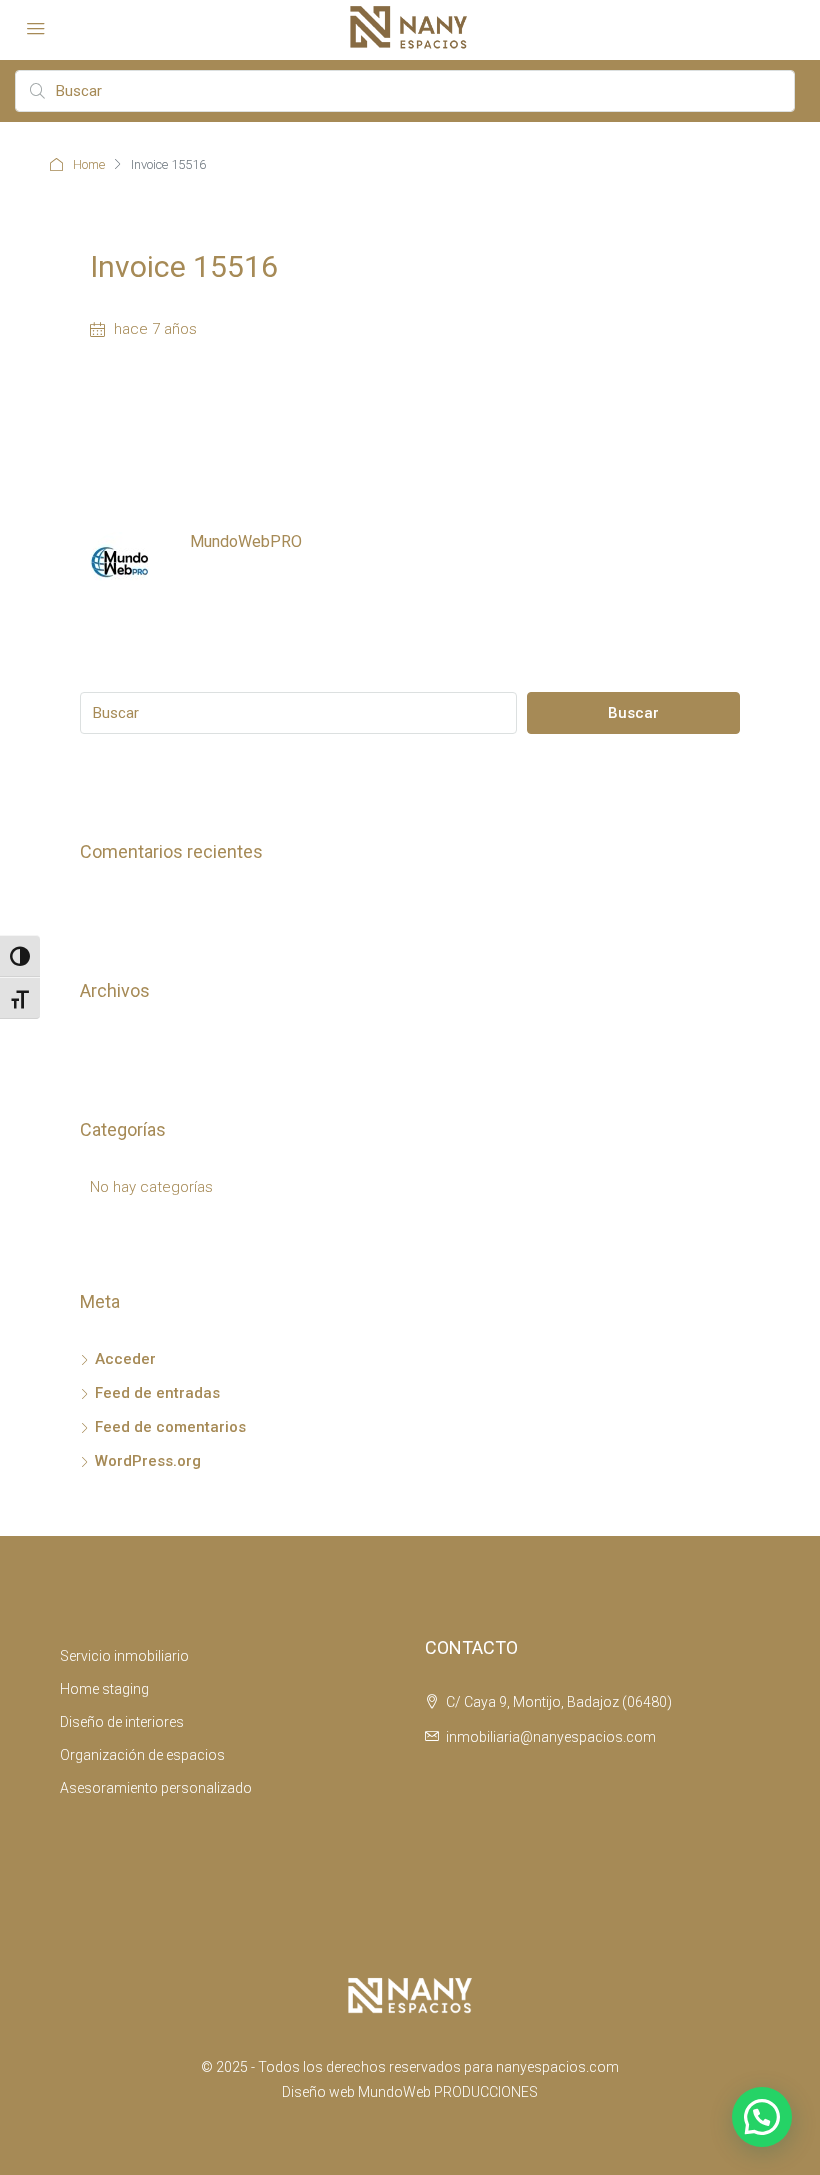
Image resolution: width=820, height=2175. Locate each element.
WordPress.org (148, 1461)
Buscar (633, 713)
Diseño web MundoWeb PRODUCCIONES (410, 2092)
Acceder (125, 1359)
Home (89, 164)
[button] (762, 2117)
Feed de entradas (157, 1393)
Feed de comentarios (170, 1427)
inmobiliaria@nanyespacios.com (551, 1737)
